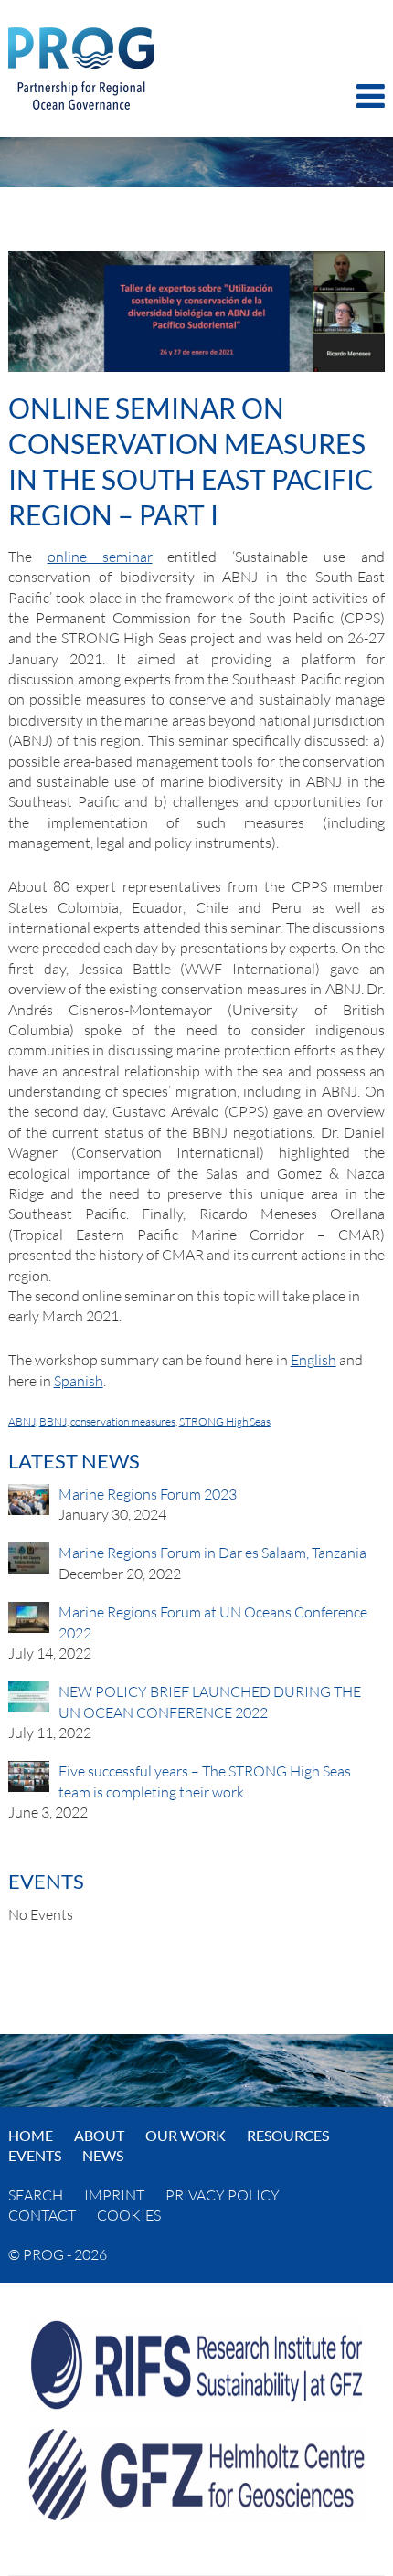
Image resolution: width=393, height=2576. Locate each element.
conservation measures (123, 1421)
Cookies (129, 2215)
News (103, 2155)
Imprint (114, 2195)
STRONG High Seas (225, 1421)
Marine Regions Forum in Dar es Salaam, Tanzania (212, 1553)
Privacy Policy (223, 2195)
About (99, 2135)
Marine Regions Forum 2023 (148, 1494)
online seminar (100, 557)
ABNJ (22, 1421)
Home (31, 2135)
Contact (42, 2215)
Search (36, 2195)
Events (35, 2155)
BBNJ (53, 1421)
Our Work (186, 2135)
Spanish (79, 1381)
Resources (288, 2135)
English (313, 1360)
